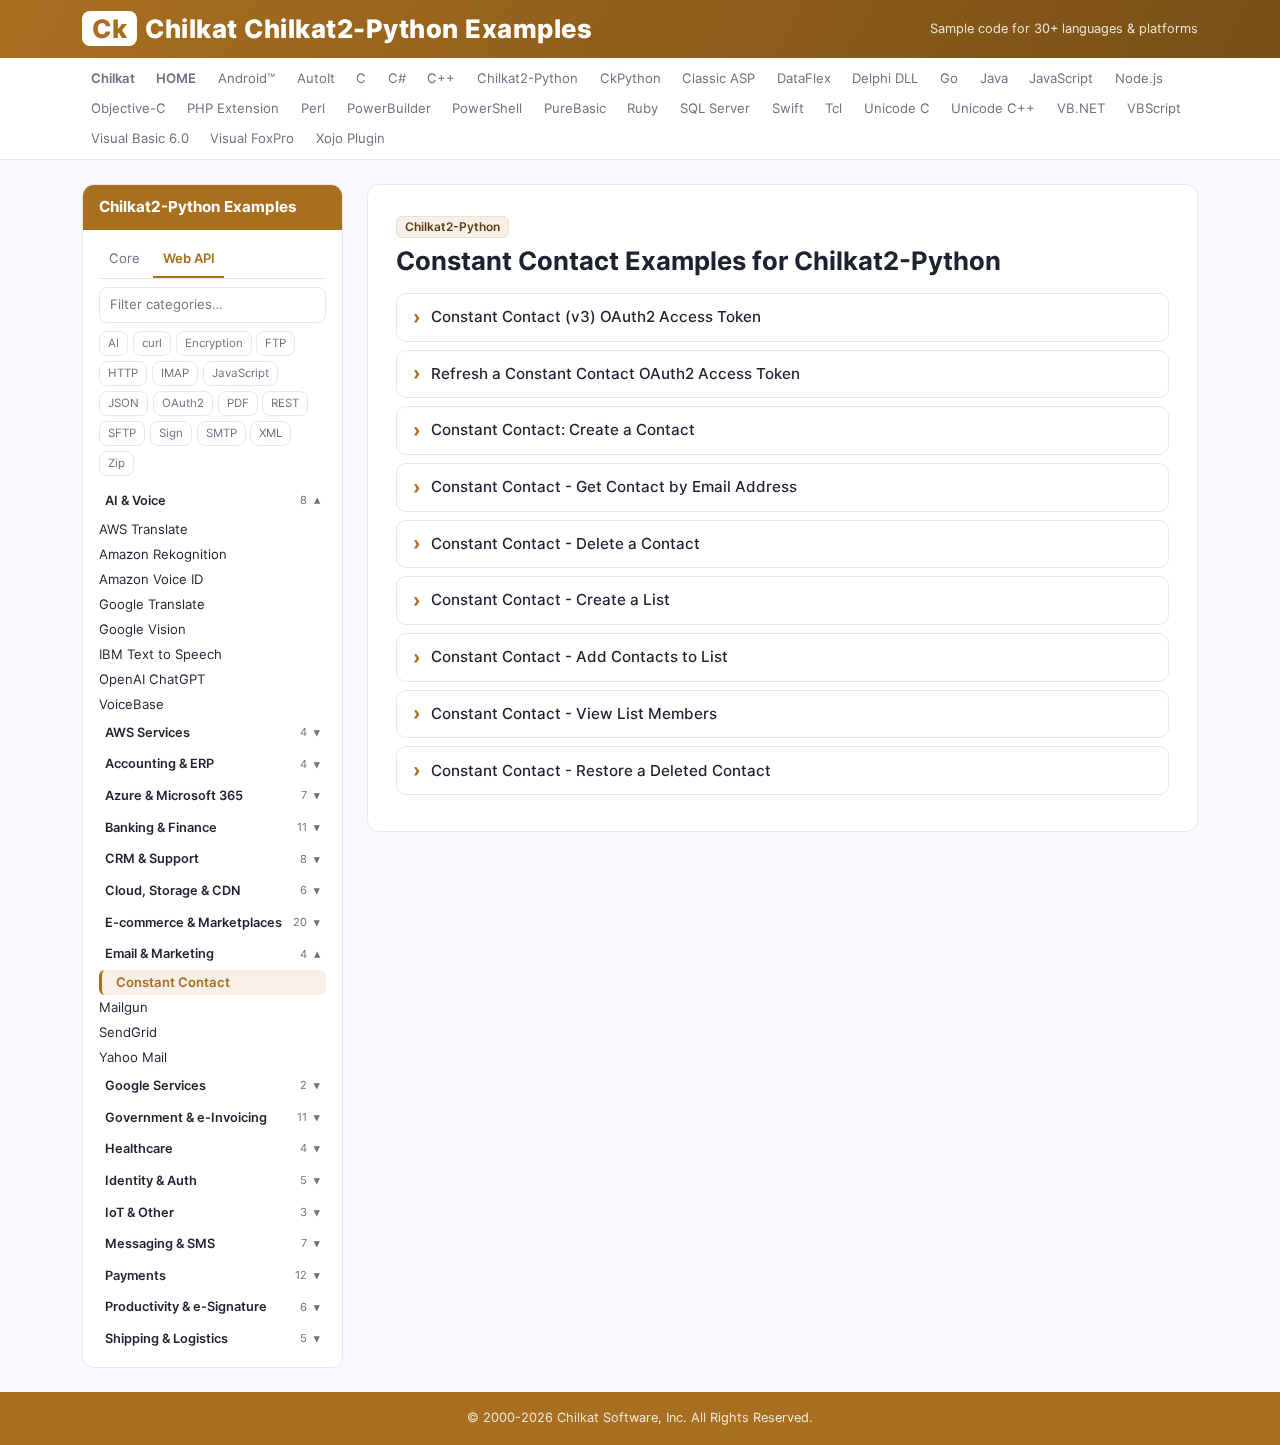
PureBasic (575, 108)
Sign (171, 433)
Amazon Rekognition (163, 554)
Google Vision (142, 629)
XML (270, 433)
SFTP (122, 433)
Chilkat (113, 78)
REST (285, 403)
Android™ (246, 78)
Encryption (214, 343)
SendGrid (128, 1032)
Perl (313, 108)
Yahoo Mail (133, 1057)
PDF (238, 403)
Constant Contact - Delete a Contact (565, 543)
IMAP (175, 373)
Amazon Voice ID (151, 579)
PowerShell (487, 108)
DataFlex (804, 78)
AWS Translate (143, 529)
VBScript (1154, 108)
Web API (189, 258)
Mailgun (123, 1007)
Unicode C (897, 108)
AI (113, 343)
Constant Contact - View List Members (574, 713)
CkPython (630, 78)
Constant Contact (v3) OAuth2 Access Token (596, 316)
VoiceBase (131, 704)
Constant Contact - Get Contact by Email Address (614, 486)
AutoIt (316, 78)
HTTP (123, 373)
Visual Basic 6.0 (140, 138)
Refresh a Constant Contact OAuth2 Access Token (615, 373)
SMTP (221, 433)
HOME (176, 78)
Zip (116, 463)
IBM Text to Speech (160, 654)
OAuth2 (183, 403)
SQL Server (715, 108)
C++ (441, 78)
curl (152, 343)
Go (949, 78)
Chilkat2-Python (527, 78)
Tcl (833, 108)
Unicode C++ (993, 108)
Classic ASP (718, 78)
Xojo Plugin (350, 138)
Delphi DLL (885, 78)
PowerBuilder (389, 108)
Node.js (1139, 78)
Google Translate (152, 604)
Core (124, 258)
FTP (275, 343)
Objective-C (128, 108)
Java (994, 78)
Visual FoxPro (252, 138)
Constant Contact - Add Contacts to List (579, 656)
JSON (123, 403)
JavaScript (1061, 78)
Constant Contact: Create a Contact (563, 429)
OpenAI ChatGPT (152, 679)
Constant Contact (173, 982)
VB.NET (1081, 108)
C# (397, 78)
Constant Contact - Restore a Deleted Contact (601, 770)
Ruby (642, 108)
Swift (788, 108)
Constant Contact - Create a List (550, 599)
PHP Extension (233, 108)
